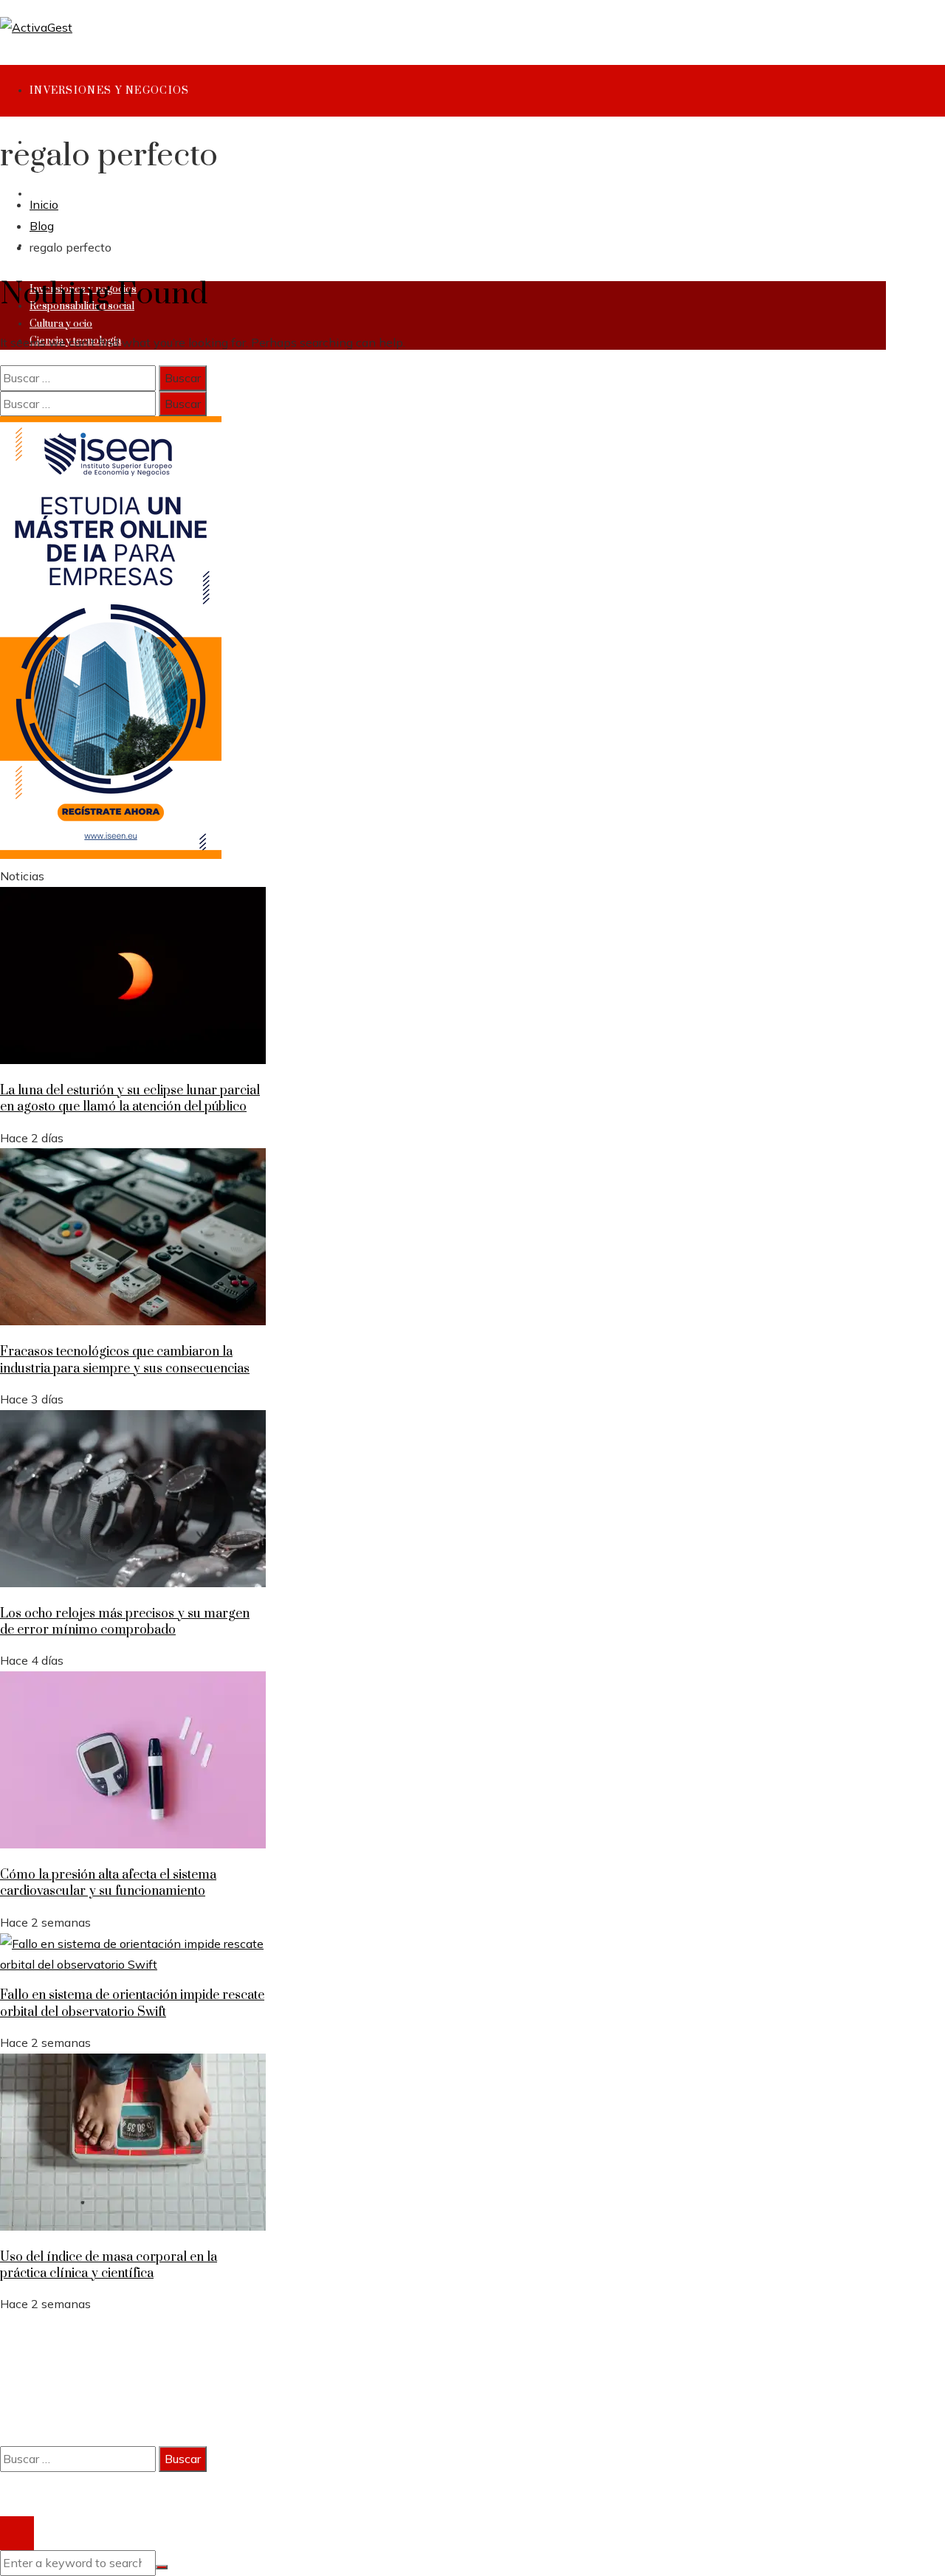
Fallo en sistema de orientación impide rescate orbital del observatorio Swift (132, 2003)
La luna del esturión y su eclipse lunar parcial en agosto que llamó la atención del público (130, 1099)
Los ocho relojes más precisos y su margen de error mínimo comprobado (125, 1622)
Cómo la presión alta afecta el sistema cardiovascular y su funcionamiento (108, 1883)
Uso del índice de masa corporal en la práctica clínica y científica (109, 2265)
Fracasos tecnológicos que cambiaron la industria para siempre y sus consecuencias (125, 1360)
